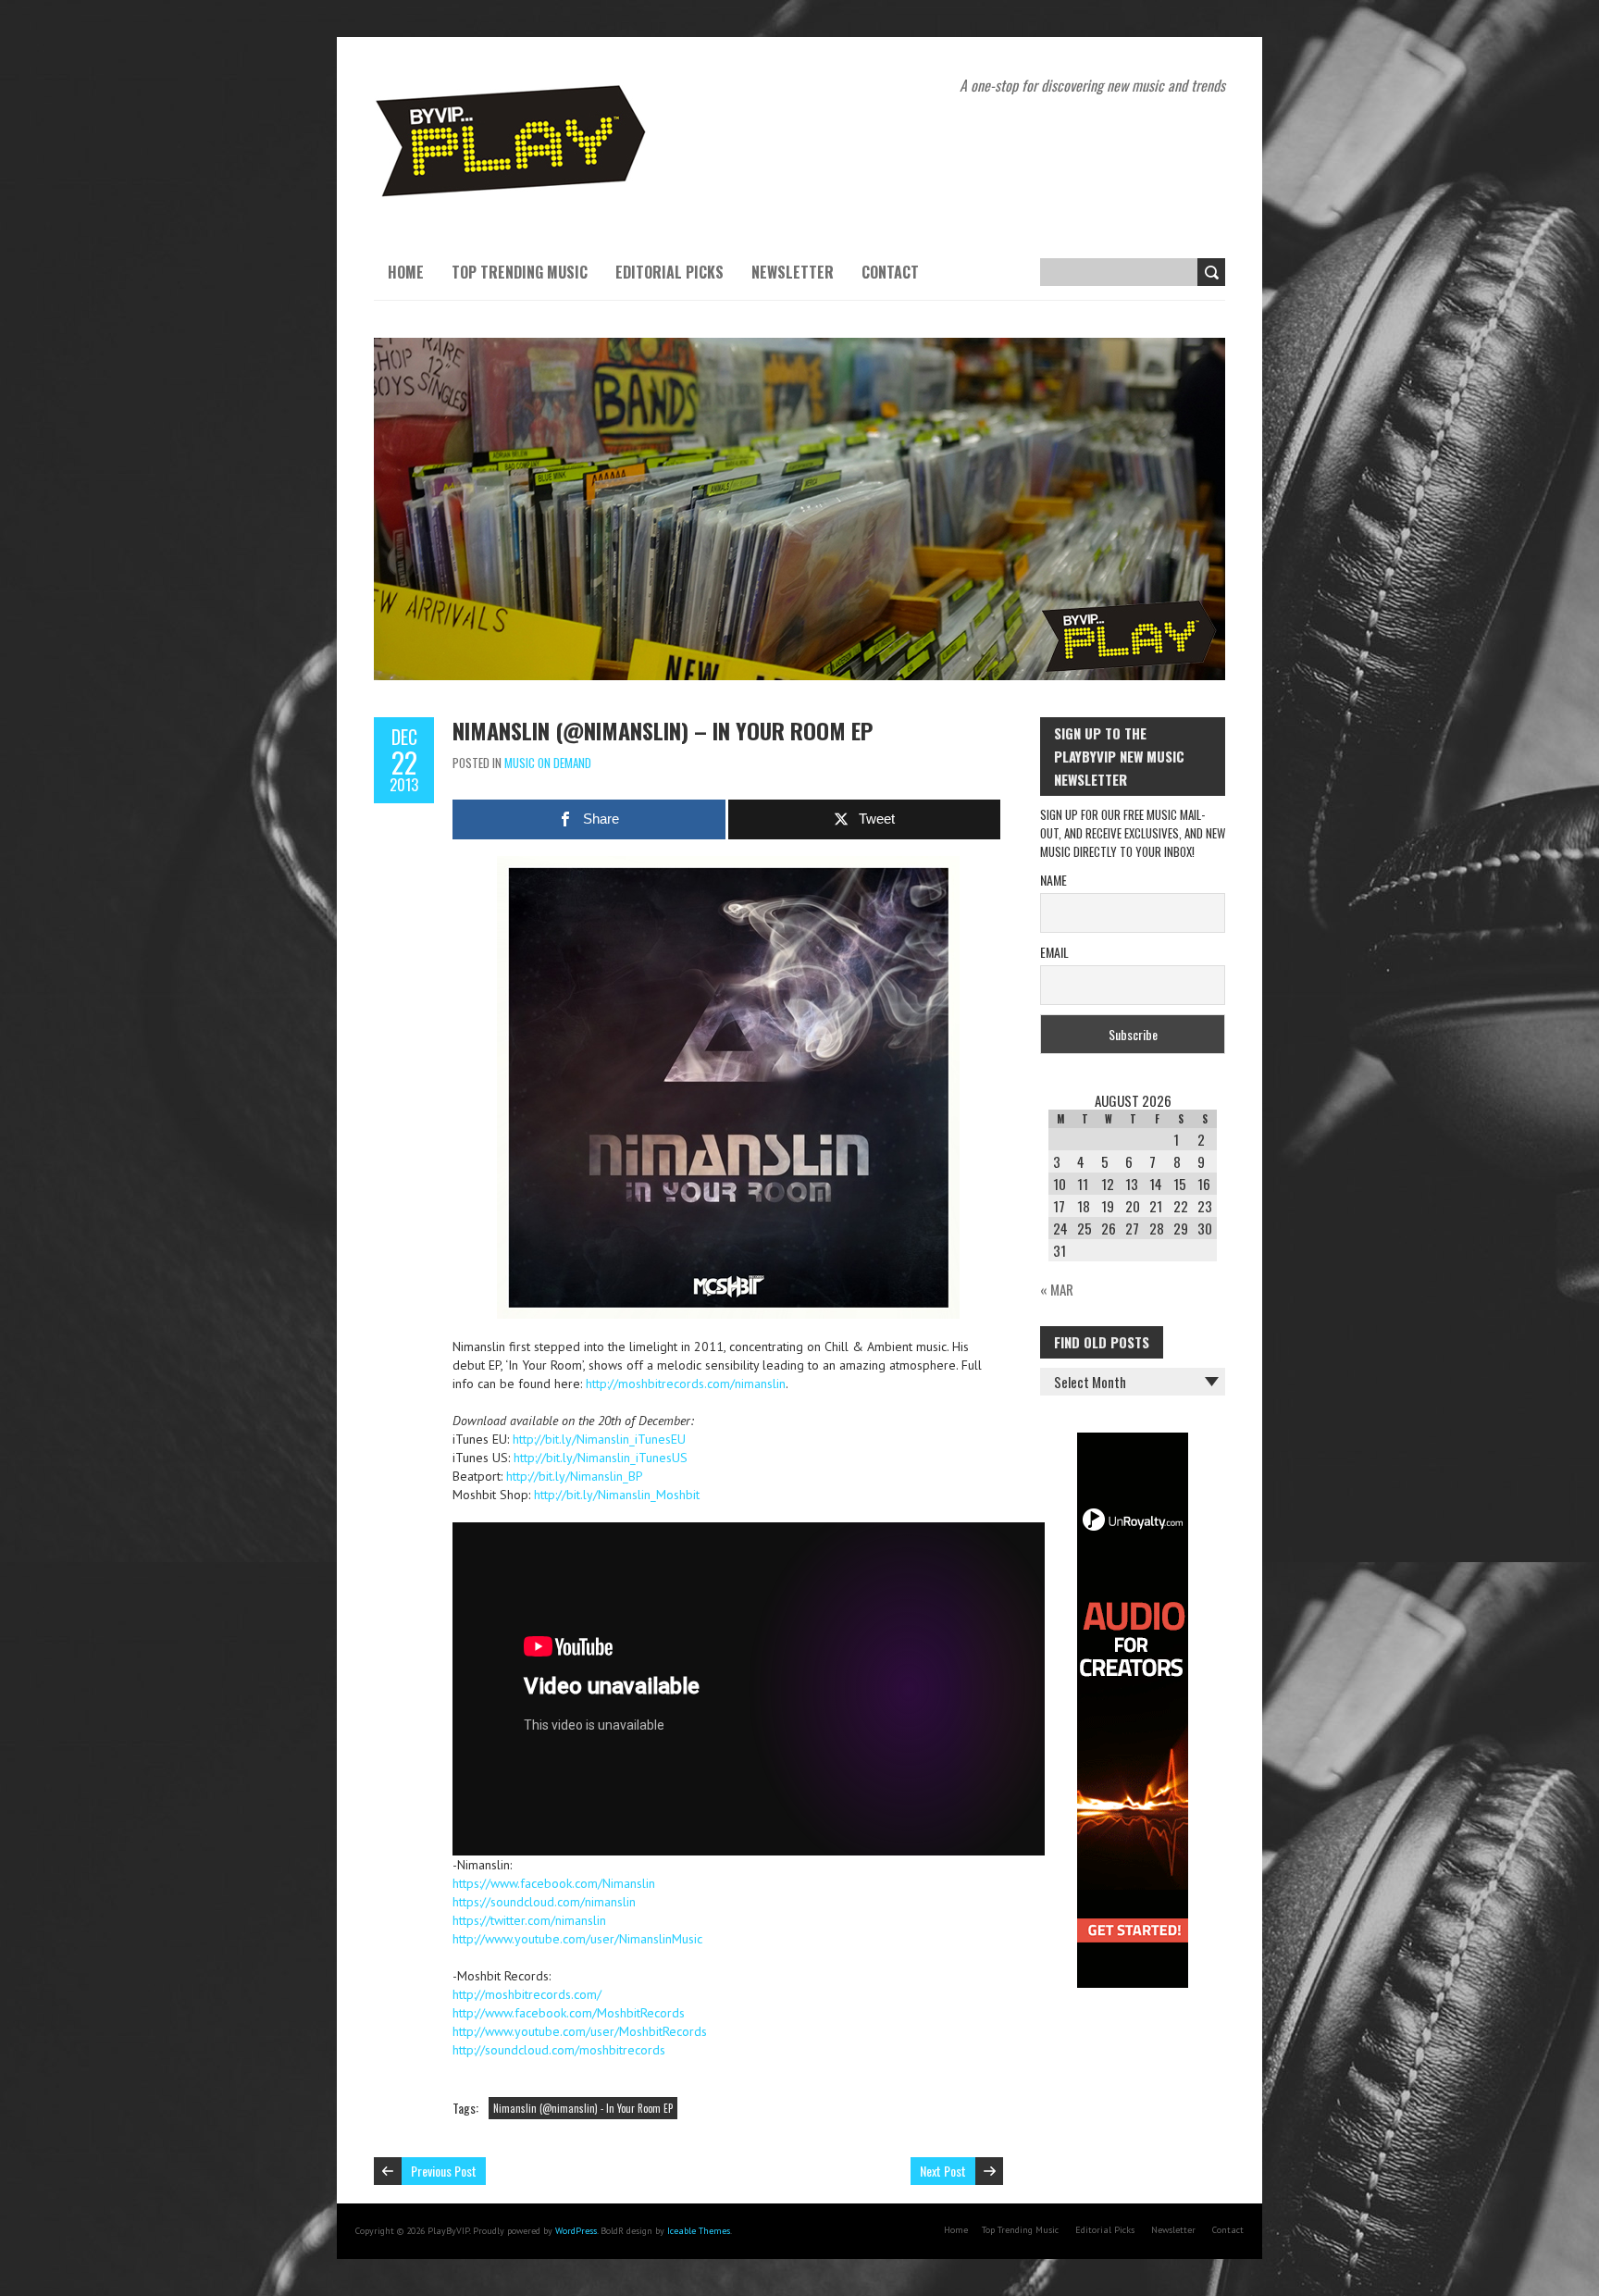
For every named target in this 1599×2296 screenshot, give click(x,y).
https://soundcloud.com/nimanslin (544, 1902)
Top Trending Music (520, 272)
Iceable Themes (699, 2231)
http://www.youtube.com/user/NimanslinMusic (577, 1939)
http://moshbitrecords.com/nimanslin (686, 1384)
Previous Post (444, 2171)
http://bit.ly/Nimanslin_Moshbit (617, 1495)
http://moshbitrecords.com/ (527, 1994)
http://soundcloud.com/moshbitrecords (559, 2050)
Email (1054, 952)
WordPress (576, 2231)
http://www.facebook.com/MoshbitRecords (569, 2013)
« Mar (1057, 1289)
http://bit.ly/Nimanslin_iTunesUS (601, 1458)
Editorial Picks (669, 272)
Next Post (943, 2171)
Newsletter (793, 272)
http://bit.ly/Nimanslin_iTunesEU (599, 1439)
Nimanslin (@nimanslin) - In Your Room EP (583, 2108)
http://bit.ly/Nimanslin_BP (575, 1476)
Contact (890, 272)
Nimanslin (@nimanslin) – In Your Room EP (663, 730)
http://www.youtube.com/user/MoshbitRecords (580, 2031)
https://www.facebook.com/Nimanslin (554, 1883)
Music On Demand (548, 763)
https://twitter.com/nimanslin (529, 1920)
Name (1054, 880)
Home (406, 272)
